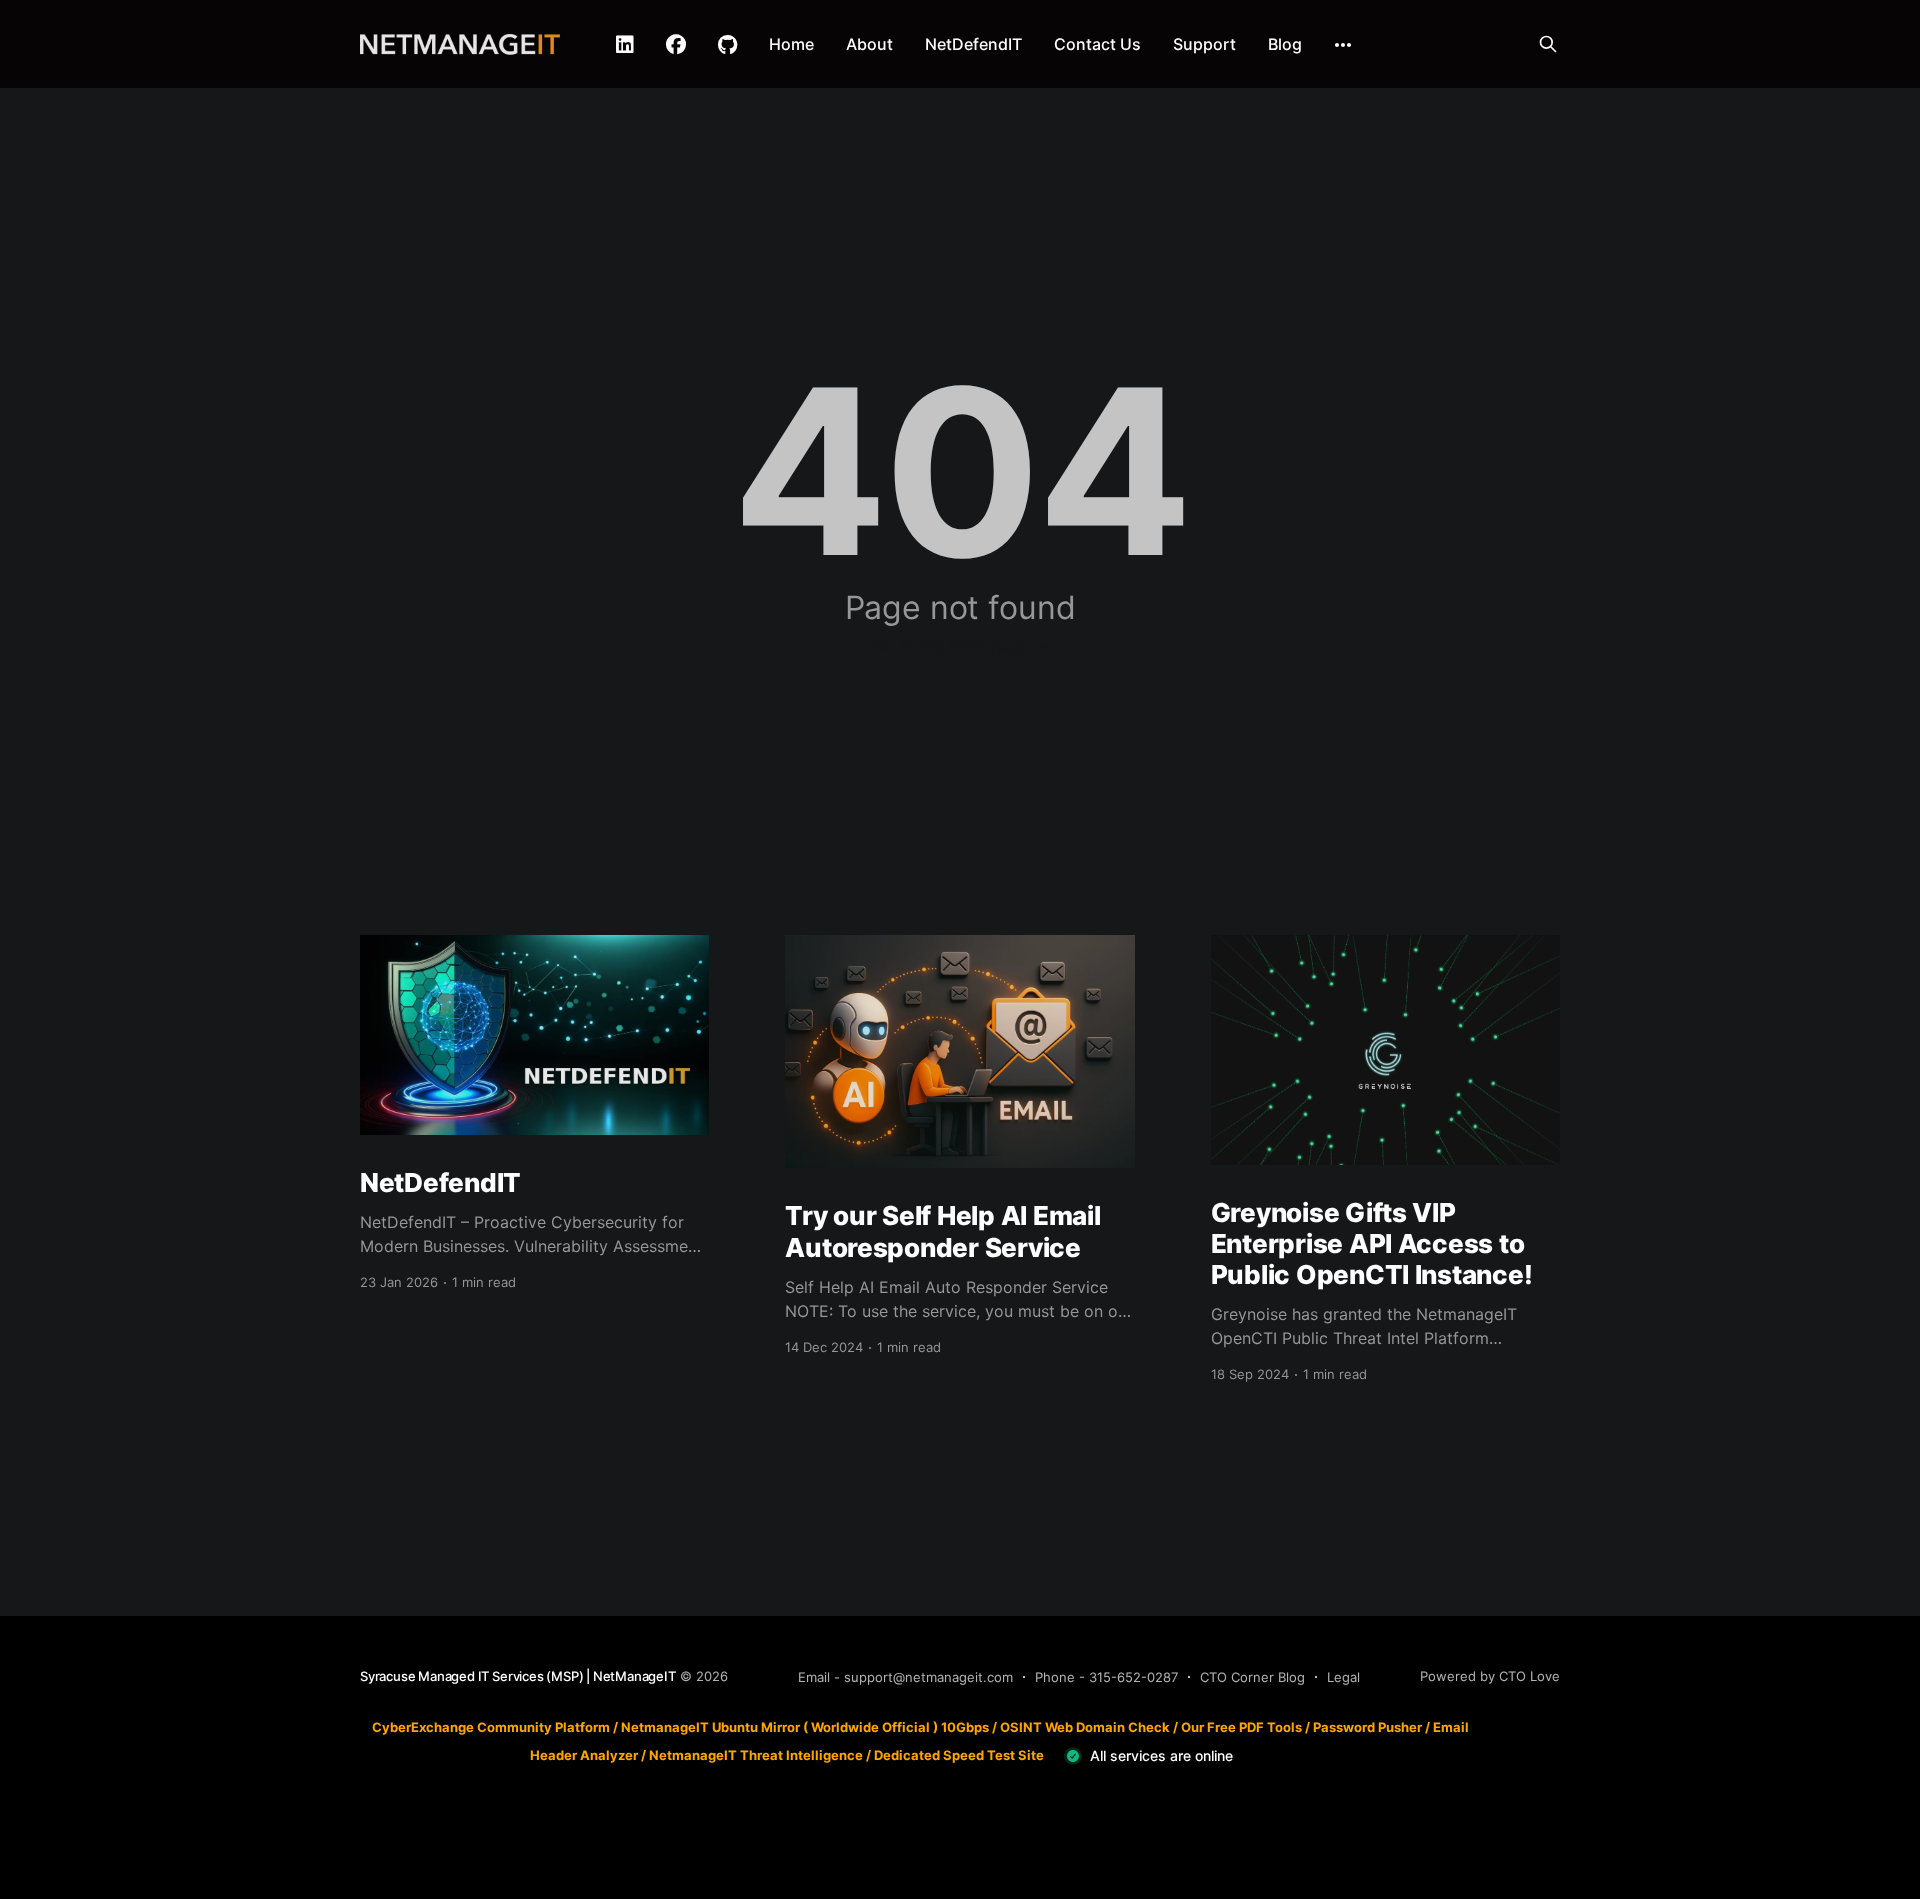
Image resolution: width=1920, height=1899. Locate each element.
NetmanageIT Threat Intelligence (756, 1754)
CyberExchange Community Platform (491, 1727)
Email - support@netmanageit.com (905, 1677)
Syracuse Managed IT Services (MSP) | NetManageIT (518, 1676)
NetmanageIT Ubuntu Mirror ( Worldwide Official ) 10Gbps (805, 1727)
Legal (1343, 1677)
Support (1204, 44)
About (869, 44)
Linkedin (625, 45)
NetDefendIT (973, 44)
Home (791, 44)
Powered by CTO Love (1490, 1676)
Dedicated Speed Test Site (959, 1754)
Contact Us (1097, 44)
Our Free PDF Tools (1241, 1727)
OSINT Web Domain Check (1085, 1727)
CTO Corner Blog (1252, 1677)
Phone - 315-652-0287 (1106, 1677)
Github (727, 45)
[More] (1343, 45)
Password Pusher (1367, 1727)
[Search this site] (1548, 44)
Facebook (676, 45)
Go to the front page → (960, 646)
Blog (1285, 44)
